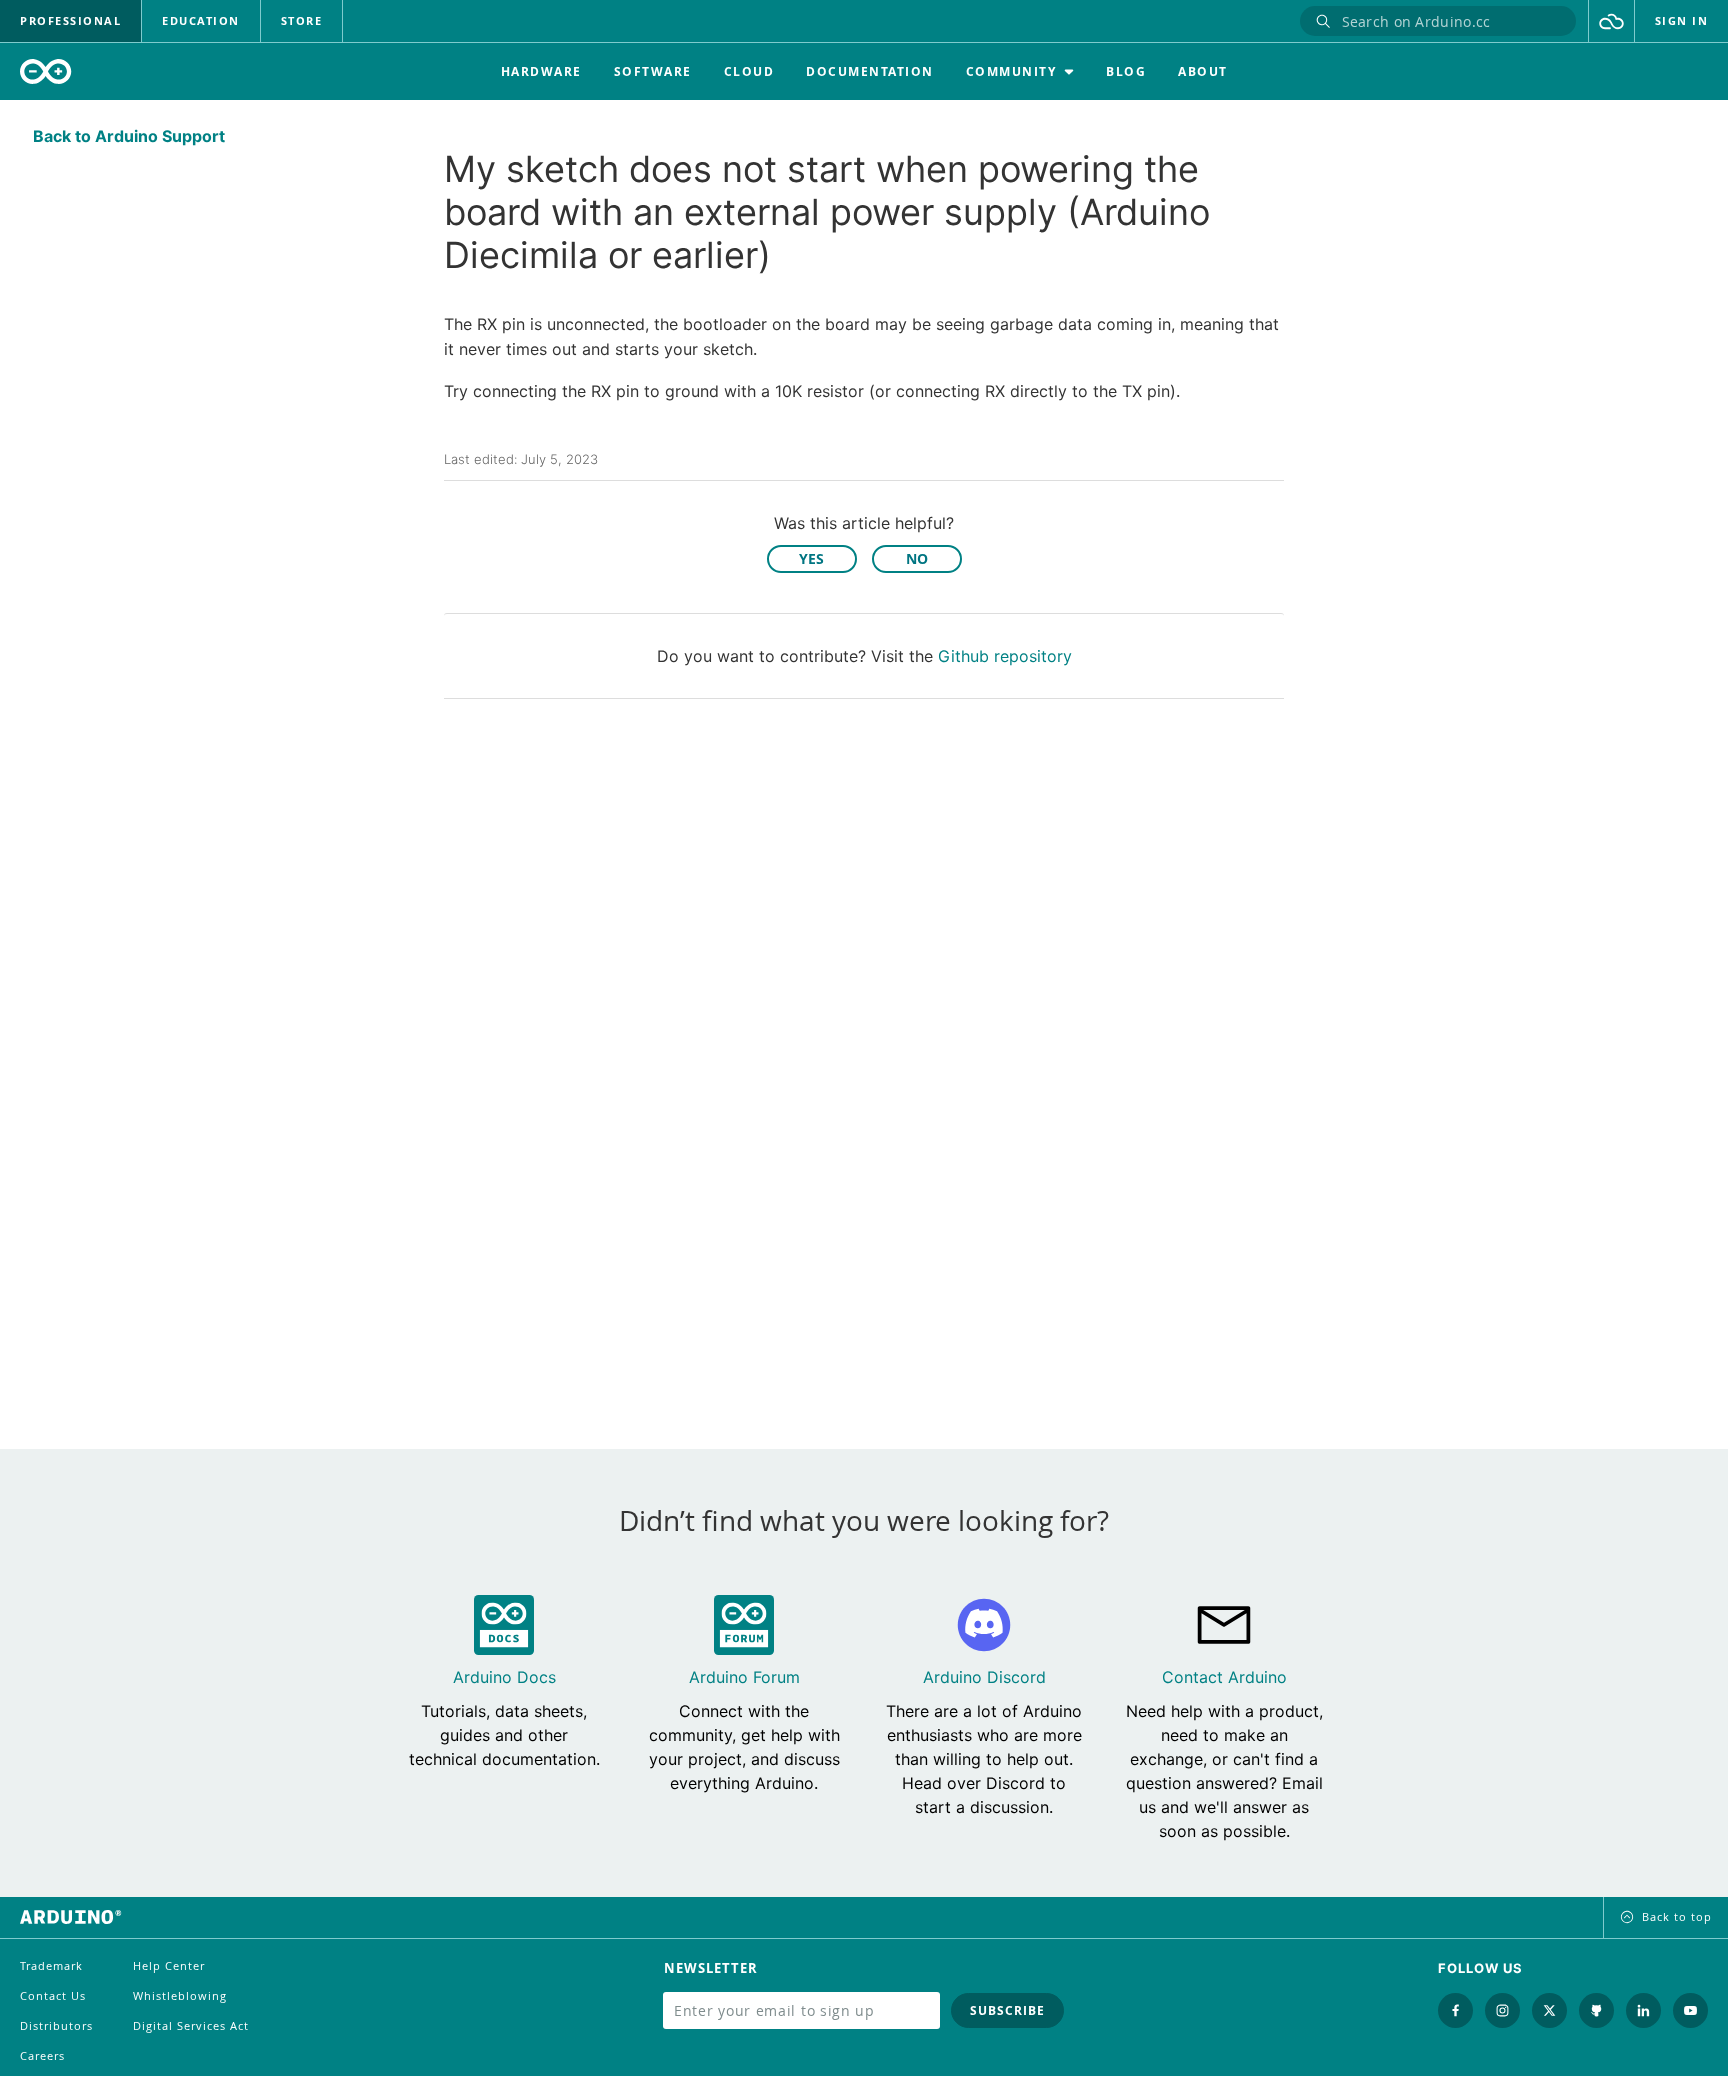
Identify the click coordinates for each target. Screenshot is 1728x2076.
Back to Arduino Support (129, 136)
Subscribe (1007, 2010)
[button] (1611, 21)
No (917, 558)
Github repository (1005, 656)
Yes (811, 558)
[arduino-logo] (46, 71)
